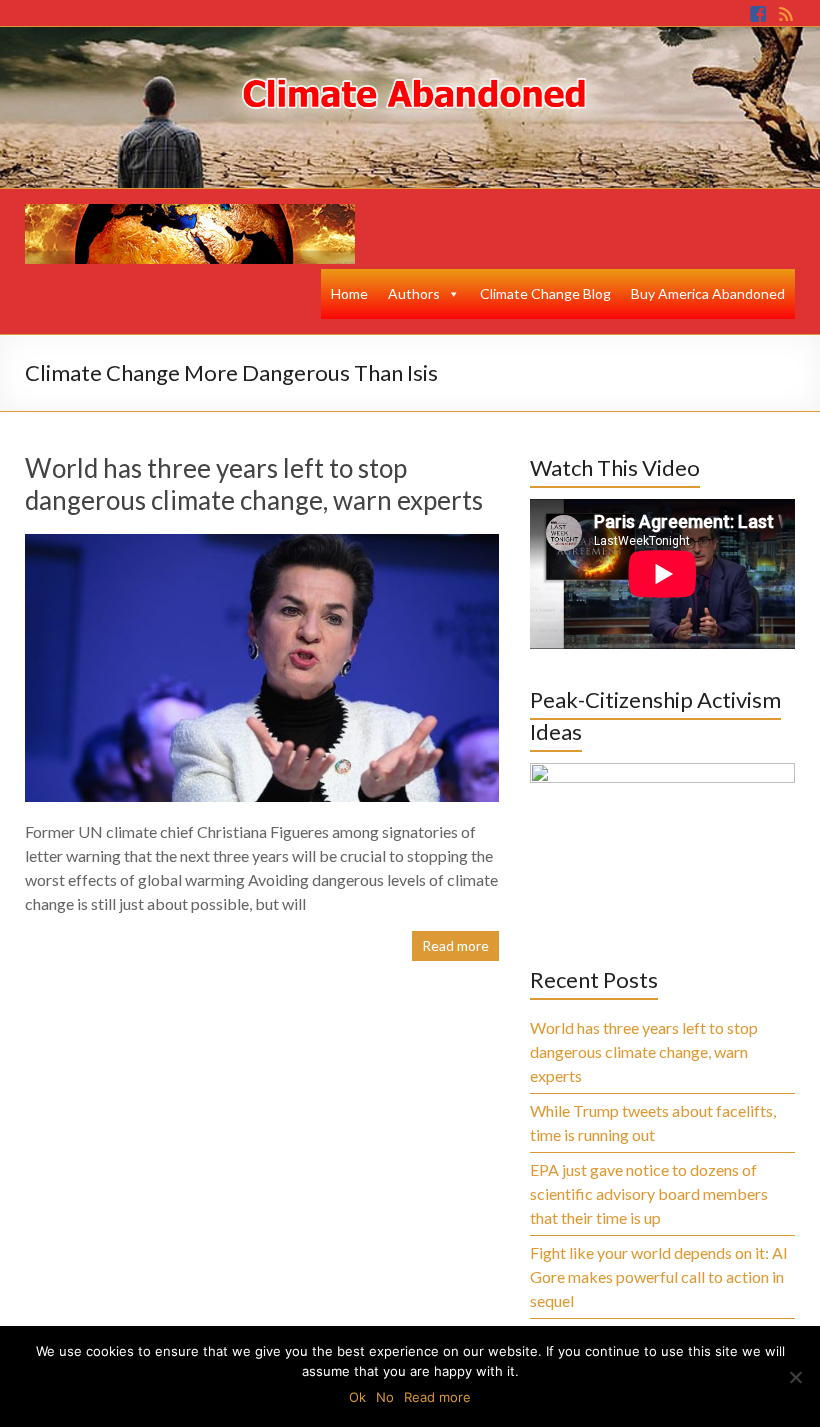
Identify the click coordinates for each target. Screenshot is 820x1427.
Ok (357, 1397)
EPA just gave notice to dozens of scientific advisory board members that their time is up (649, 1193)
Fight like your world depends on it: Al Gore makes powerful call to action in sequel (658, 1276)
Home (349, 293)
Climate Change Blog (545, 293)
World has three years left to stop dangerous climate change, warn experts (254, 484)
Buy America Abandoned (708, 293)
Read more (455, 945)
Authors (414, 293)
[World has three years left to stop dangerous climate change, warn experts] (262, 543)
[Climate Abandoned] (190, 213)
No (385, 1397)
